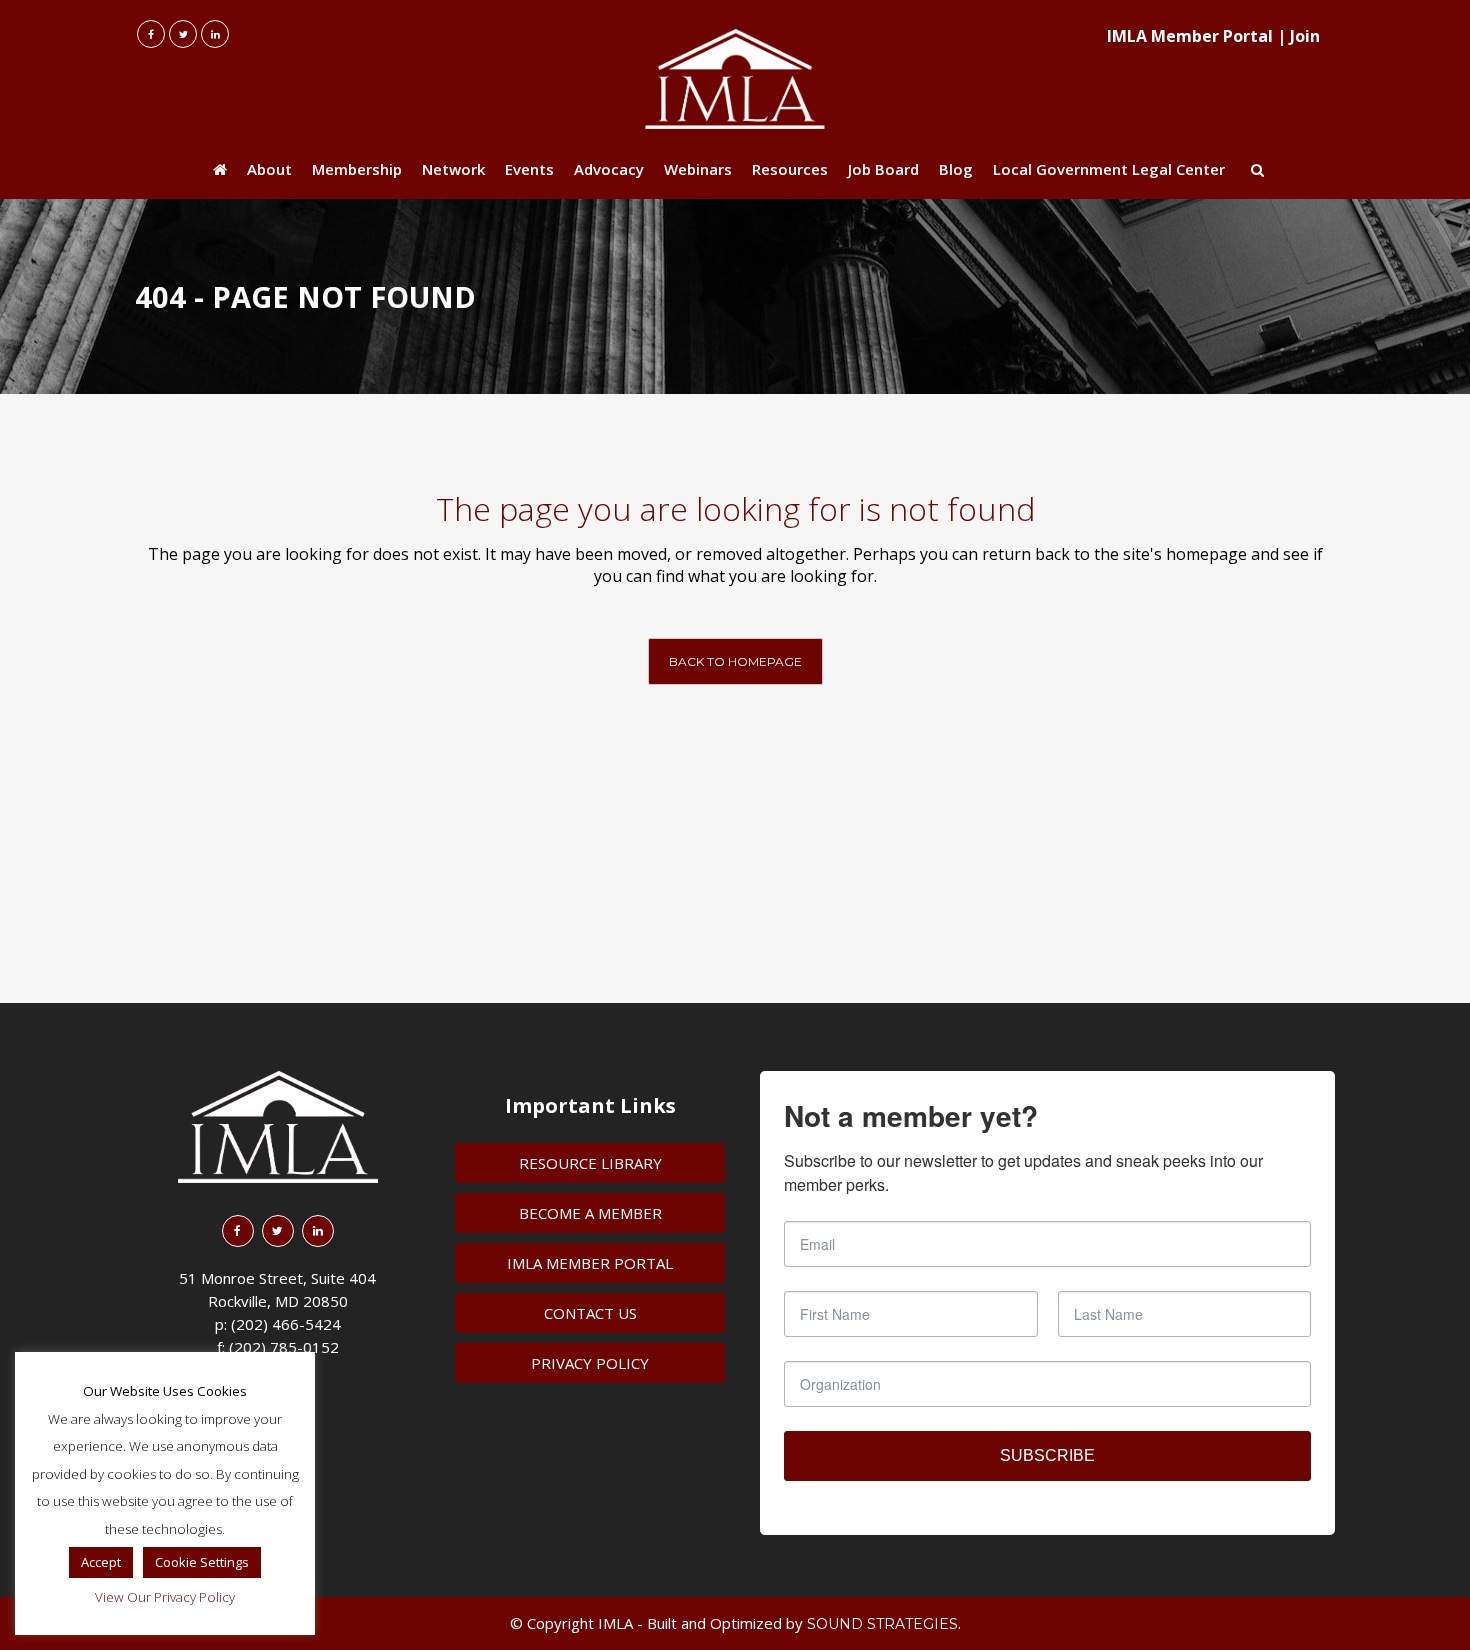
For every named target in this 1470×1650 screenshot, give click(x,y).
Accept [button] (101, 1562)
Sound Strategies (882, 1624)
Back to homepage (735, 661)
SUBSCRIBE (1047, 1455)
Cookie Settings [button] (202, 1562)
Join (1305, 36)
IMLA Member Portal (1190, 36)
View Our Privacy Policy (165, 1597)
